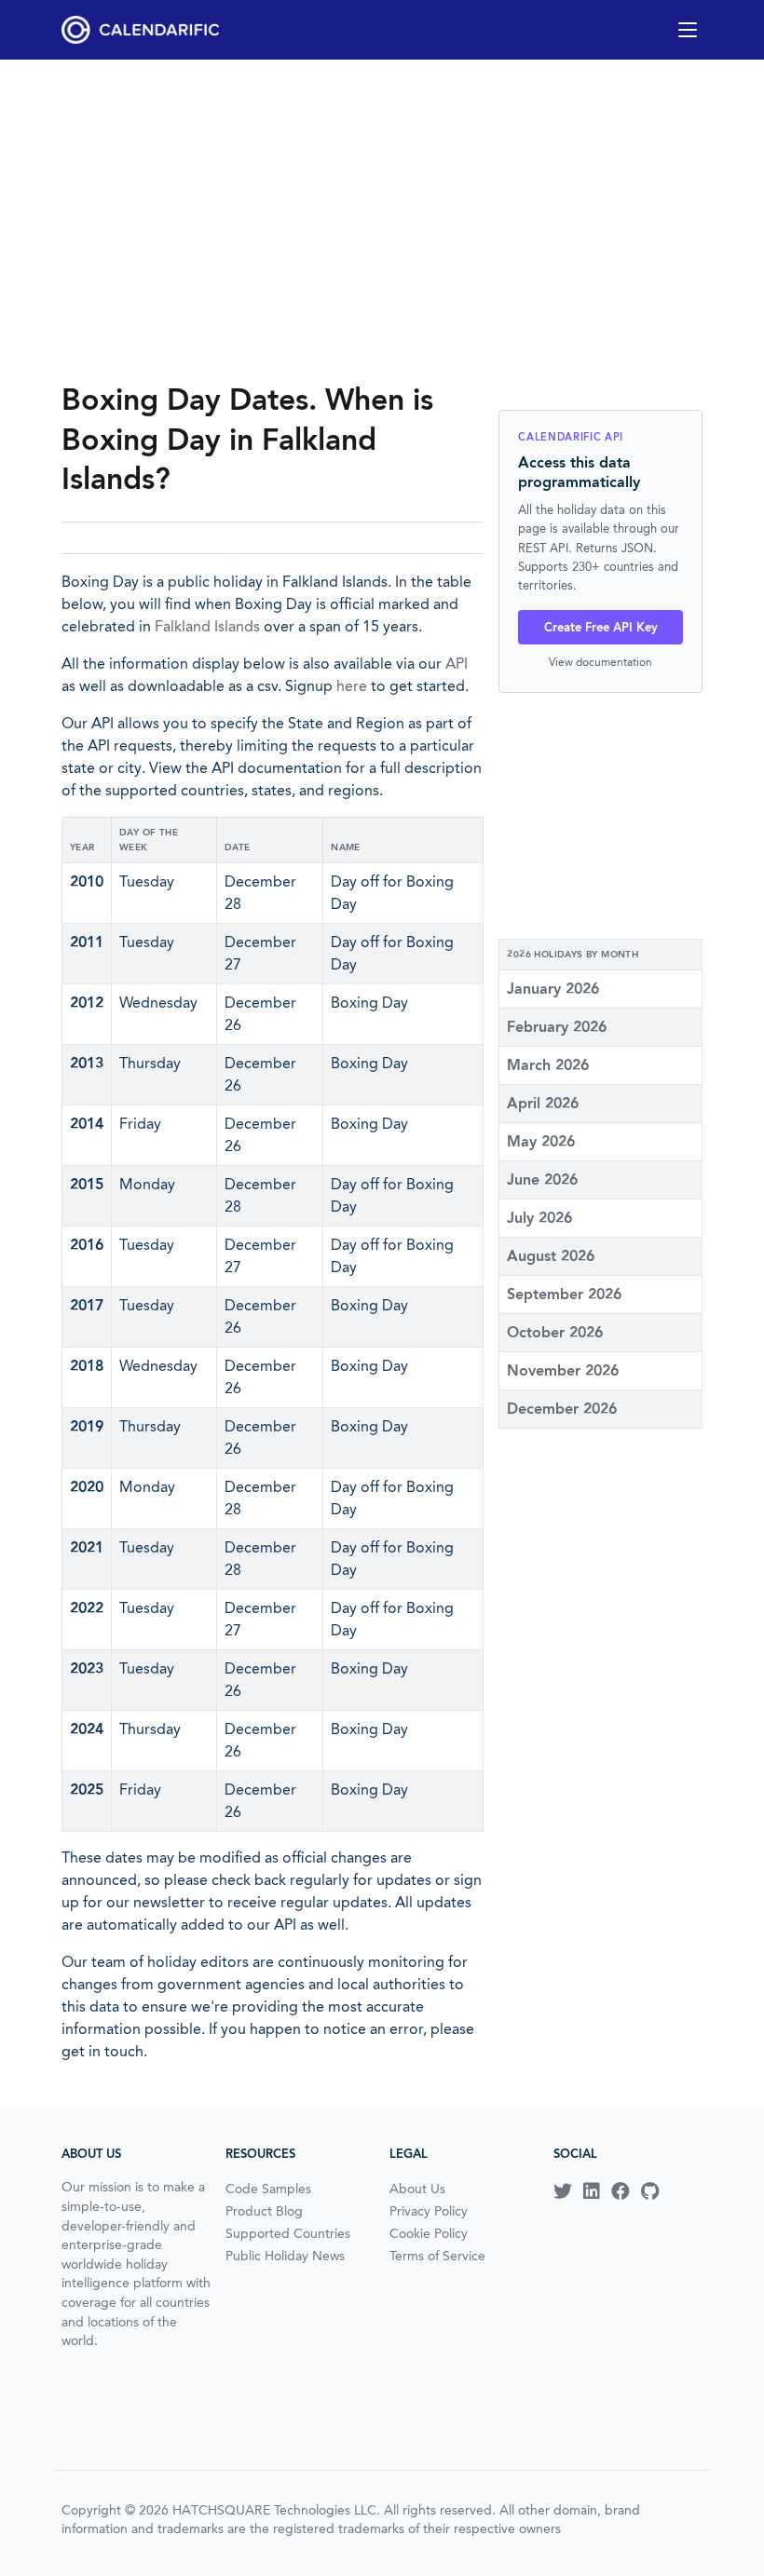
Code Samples (268, 2189)
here (352, 686)
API (457, 664)
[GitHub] (650, 2191)
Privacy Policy (429, 2211)
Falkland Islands (207, 626)
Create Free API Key (601, 627)
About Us (417, 2189)
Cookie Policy (429, 2233)
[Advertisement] (382, 220)
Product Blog (264, 2211)
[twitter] (563, 2191)
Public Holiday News (285, 2256)
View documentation (600, 662)
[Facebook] (621, 2191)
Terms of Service (437, 2256)
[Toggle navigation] (688, 30)
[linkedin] (592, 2191)
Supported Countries (288, 2233)
